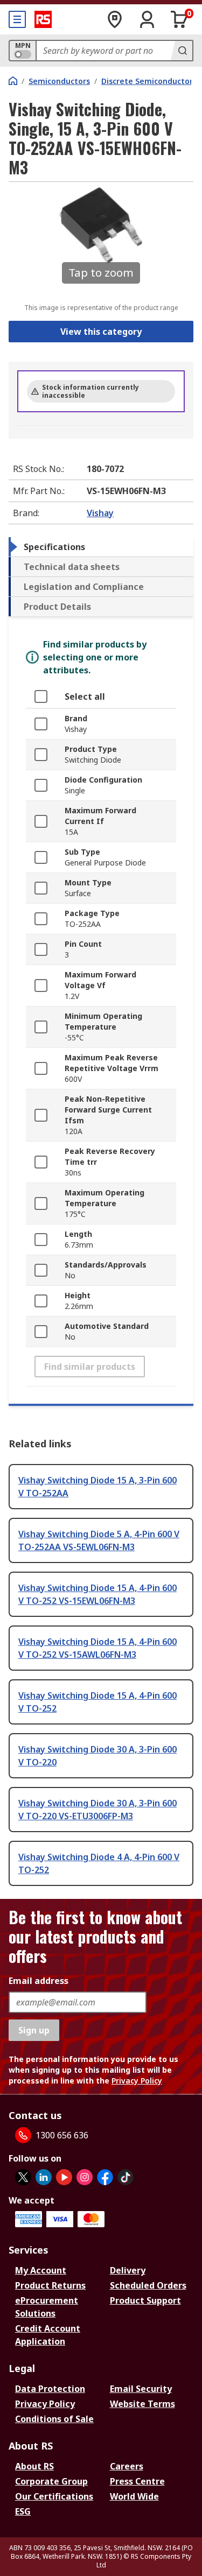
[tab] (101, 547)
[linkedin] (44, 2177)
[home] (13, 81)
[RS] (43, 19)
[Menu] (17, 19)
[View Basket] (179, 19)
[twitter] (23, 2177)
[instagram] (85, 2177)
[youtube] (64, 2177)
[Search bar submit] (182, 51)
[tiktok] (126, 2177)
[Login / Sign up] (147, 19)
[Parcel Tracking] (115, 19)
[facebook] (105, 2177)
